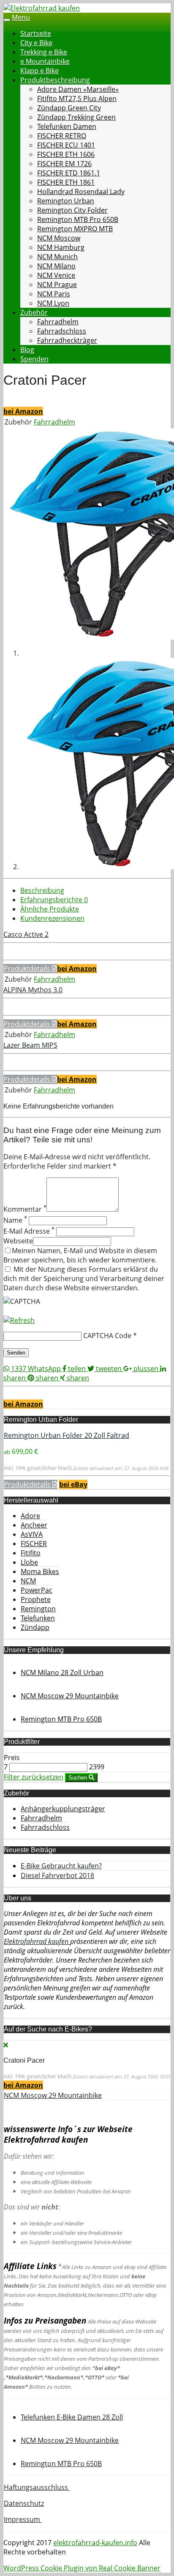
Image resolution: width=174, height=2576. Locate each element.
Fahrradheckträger (67, 340)
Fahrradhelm (58, 322)
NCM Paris (54, 294)
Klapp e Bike (39, 71)
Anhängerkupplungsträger (63, 1809)
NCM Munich (57, 257)
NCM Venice (56, 275)
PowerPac (37, 1590)
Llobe (29, 1562)
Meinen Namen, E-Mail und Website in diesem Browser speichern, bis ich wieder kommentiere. (80, 1255)
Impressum (23, 2519)
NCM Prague (57, 285)
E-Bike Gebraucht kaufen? (61, 1866)
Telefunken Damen (67, 126)
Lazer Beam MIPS (30, 1045)
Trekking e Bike (44, 52)
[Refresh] (19, 1320)
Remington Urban (66, 201)
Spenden (34, 359)
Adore (30, 1516)
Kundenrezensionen (52, 918)
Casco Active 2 (26, 934)
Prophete (36, 1599)
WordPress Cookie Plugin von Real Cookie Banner (82, 2568)
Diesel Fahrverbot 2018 (57, 1875)
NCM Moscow (59, 238)
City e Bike (36, 43)
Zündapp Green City (69, 108)
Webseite (18, 1241)
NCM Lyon (53, 303)
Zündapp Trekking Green (76, 117)
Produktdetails (28, 969)
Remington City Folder (72, 210)
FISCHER (34, 1544)
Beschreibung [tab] (42, 890)
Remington (38, 1609)
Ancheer (34, 1525)
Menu (21, 17)
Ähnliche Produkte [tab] (50, 909)
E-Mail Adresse (29, 1231)
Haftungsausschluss (37, 2487)
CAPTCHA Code (107, 1336)
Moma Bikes (40, 1571)
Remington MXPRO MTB (75, 229)
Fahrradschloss (62, 331)
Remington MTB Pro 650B (78, 219)
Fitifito (31, 1553)
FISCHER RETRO (62, 136)
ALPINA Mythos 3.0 (33, 990)
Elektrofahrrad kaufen (37, 1941)
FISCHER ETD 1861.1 (69, 173)
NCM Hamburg (61, 247)
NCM (28, 1581)
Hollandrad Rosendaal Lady (81, 192)
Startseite (36, 33)
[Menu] (42, 8)
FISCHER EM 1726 (64, 164)
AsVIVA (32, 1534)
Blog (27, 350)
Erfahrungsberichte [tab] (54, 900)
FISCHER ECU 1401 (66, 145)
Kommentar (25, 1209)
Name (15, 1220)
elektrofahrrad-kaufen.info (95, 2543)
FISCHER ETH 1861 (66, 182)
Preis (12, 1757)
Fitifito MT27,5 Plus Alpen (77, 99)
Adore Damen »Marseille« (78, 89)
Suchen (79, 1778)
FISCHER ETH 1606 (66, 154)
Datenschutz (24, 2503)
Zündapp (35, 1627)
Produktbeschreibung (55, 80)
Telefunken (38, 1618)
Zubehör (34, 312)
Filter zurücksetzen (34, 1777)
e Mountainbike (45, 61)
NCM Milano (56, 266)
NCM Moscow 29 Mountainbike (53, 2095)
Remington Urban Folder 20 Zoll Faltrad (67, 1435)
